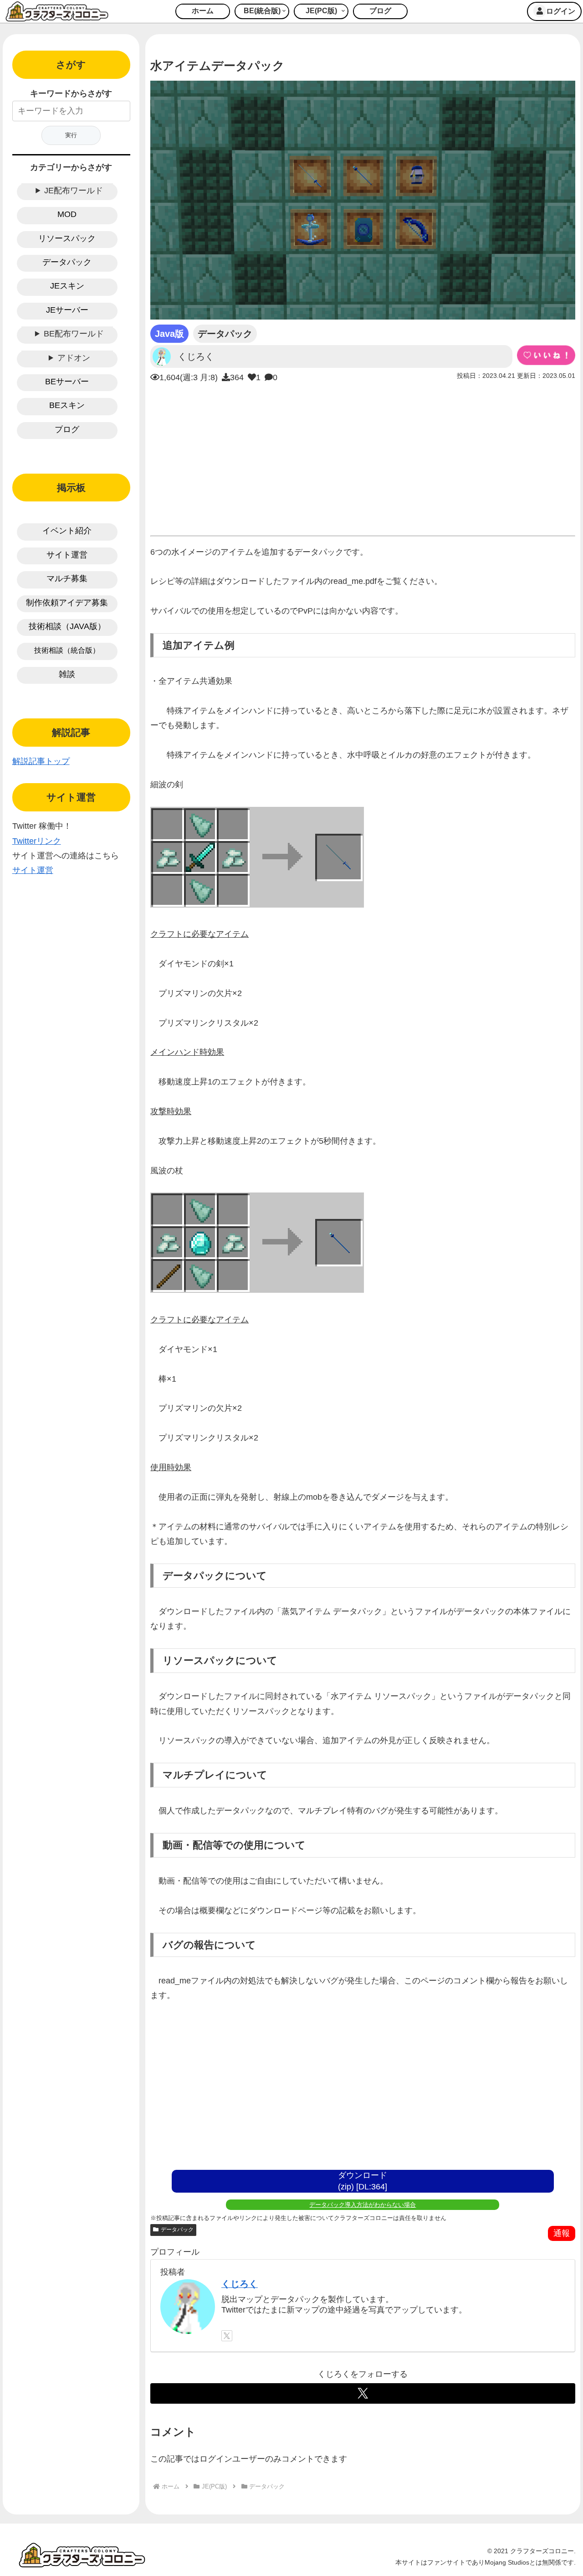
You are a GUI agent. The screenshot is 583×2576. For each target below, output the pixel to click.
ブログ (67, 429)
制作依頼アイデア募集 (67, 603)
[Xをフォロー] (227, 2336)
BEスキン (67, 405)
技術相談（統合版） (67, 650)
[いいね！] (546, 355)
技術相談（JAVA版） (67, 626)
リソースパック (67, 238)
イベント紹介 (67, 531)
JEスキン (67, 286)
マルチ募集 (67, 578)
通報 (562, 2233)
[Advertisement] (363, 457)
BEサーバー (67, 382)
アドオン (74, 358)
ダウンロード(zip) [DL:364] (363, 2181)
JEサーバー (67, 310)
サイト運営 (67, 555)
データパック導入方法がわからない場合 (363, 2205)
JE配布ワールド (74, 191)
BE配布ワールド (74, 334)
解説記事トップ (41, 761)
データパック (177, 2230)
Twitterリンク (37, 841)
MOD (67, 214)
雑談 (67, 674)
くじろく (240, 2284)
